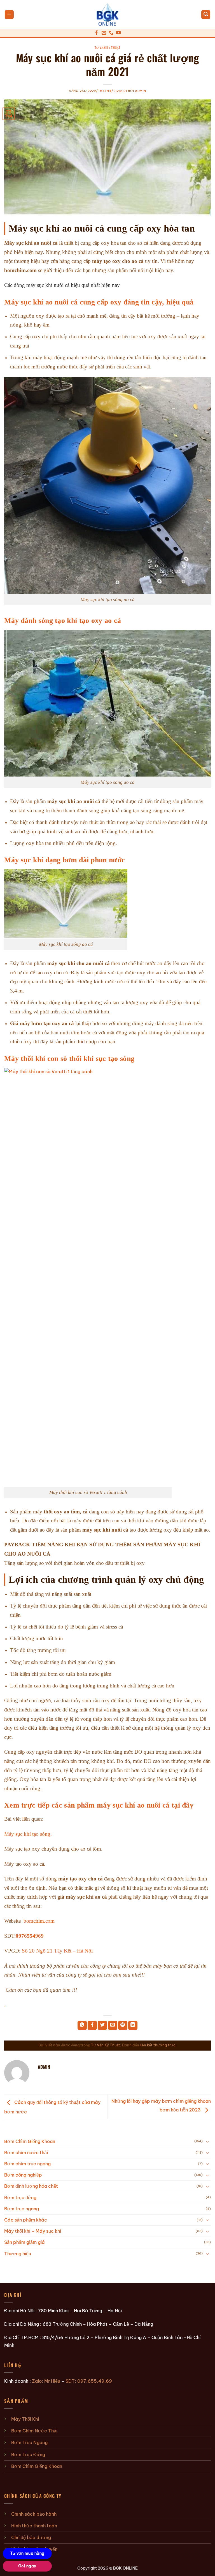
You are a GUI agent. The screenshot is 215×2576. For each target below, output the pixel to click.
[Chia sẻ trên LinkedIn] (133, 2025)
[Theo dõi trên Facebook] (97, 33)
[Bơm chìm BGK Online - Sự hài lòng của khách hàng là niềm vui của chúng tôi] (108, 15)
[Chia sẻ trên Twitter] (102, 2025)
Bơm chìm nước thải (26, 2153)
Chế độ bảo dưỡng (31, 2537)
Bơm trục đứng (20, 2198)
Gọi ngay (27, 2566)
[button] (9, 15)
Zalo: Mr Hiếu (46, 2381)
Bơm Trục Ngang (29, 2442)
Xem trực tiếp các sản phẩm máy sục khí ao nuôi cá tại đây (99, 1805)
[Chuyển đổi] (207, 2141)
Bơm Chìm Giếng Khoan (30, 2141)
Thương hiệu (18, 2254)
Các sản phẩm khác (26, 2220)
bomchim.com (39, 1921)
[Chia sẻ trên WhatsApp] (82, 2025)
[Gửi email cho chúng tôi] (104, 33)
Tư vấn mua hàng (27, 2553)
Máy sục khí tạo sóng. (28, 1834)
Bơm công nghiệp (23, 2175)
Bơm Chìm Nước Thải (34, 2431)
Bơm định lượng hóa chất (31, 2186)
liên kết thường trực (158, 2045)
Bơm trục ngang (22, 2209)
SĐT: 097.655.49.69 (89, 2381)
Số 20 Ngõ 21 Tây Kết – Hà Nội (57, 1951)
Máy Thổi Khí (25, 2419)
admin (141, 91)
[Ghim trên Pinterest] (123, 2025)
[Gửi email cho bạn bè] (113, 2025)
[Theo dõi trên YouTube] (118, 33)
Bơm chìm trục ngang (27, 2164)
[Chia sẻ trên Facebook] (92, 2025)
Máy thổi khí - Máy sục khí (33, 2231)
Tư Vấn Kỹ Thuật (107, 47)
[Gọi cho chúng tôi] (111, 33)
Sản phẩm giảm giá (24, 2242)
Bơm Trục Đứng (28, 2454)
